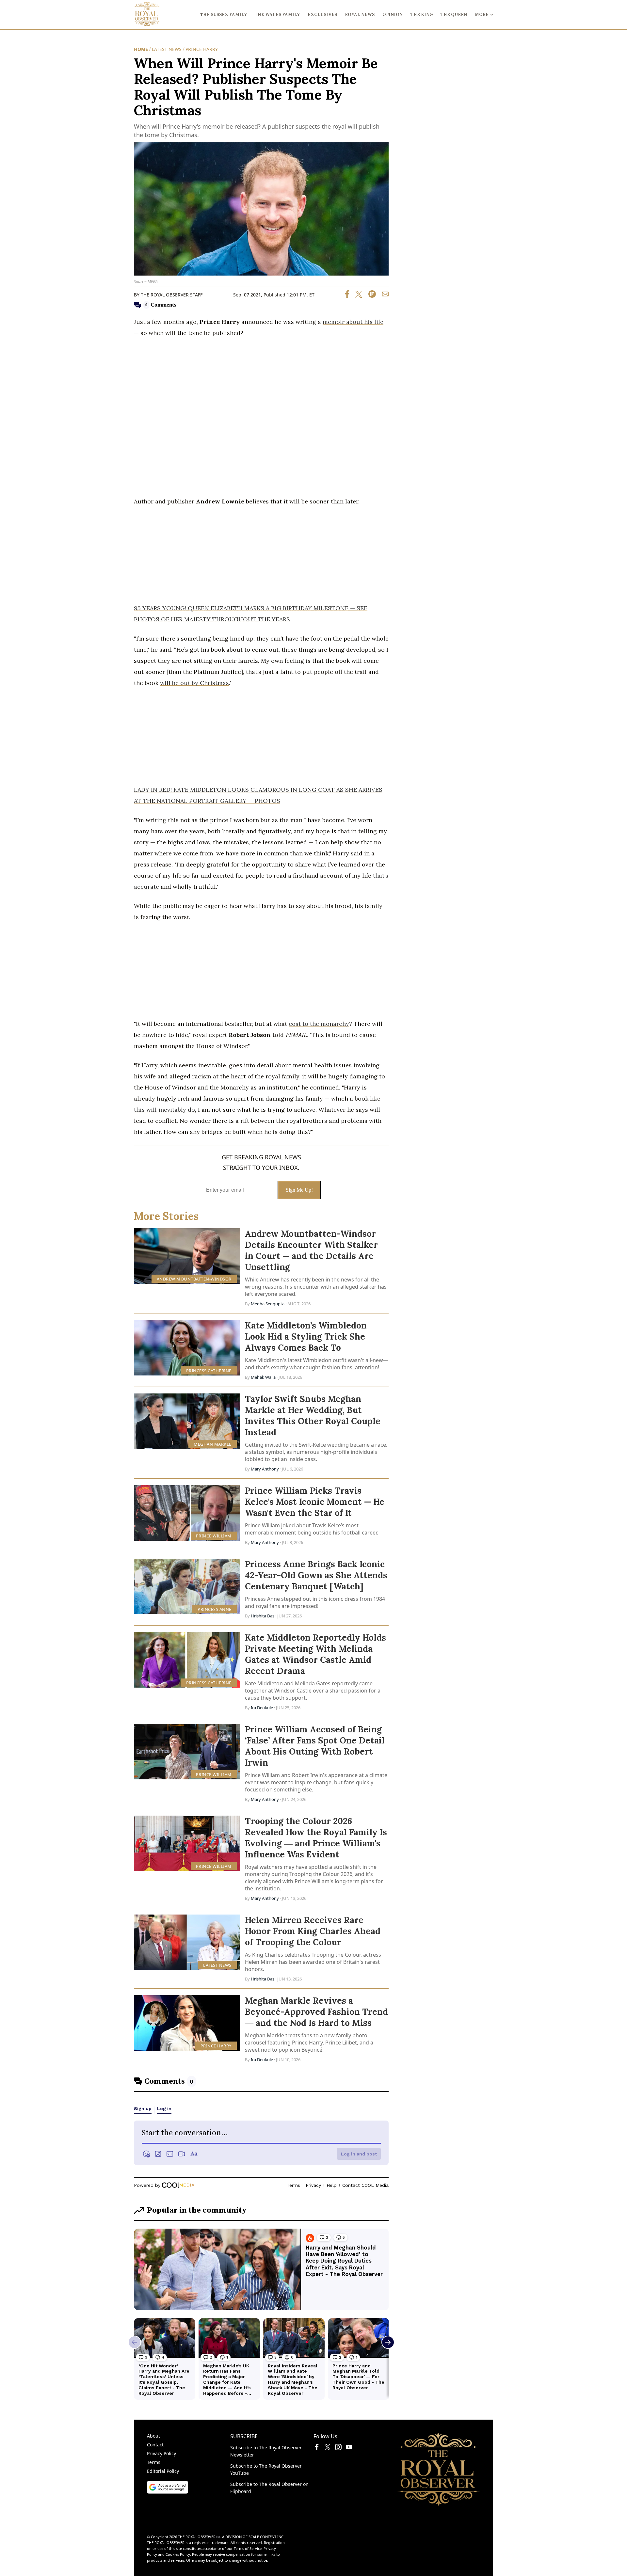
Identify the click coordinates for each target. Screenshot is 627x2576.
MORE (482, 15)
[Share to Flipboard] (370, 296)
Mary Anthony (265, 1469)
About (153, 2436)
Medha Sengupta (268, 1304)
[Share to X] (356, 296)
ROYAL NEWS (360, 15)
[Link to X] (328, 2448)
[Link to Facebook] (317, 2448)
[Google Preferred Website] (168, 2492)
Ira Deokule (262, 1708)
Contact (155, 2445)
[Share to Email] (383, 296)
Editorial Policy (163, 2471)
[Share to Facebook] (347, 296)
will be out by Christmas (194, 683)
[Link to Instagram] (338, 2448)
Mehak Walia (263, 1377)
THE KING (422, 15)
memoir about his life (353, 322)
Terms (154, 2462)
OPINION (393, 15)
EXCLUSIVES (322, 15)
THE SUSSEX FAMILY (224, 15)
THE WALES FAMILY (277, 15)
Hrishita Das (263, 1616)
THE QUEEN (454, 15)
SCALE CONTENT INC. (266, 2537)
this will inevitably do (164, 1110)
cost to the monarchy (319, 1024)
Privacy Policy (161, 2453)
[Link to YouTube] (349, 2448)
